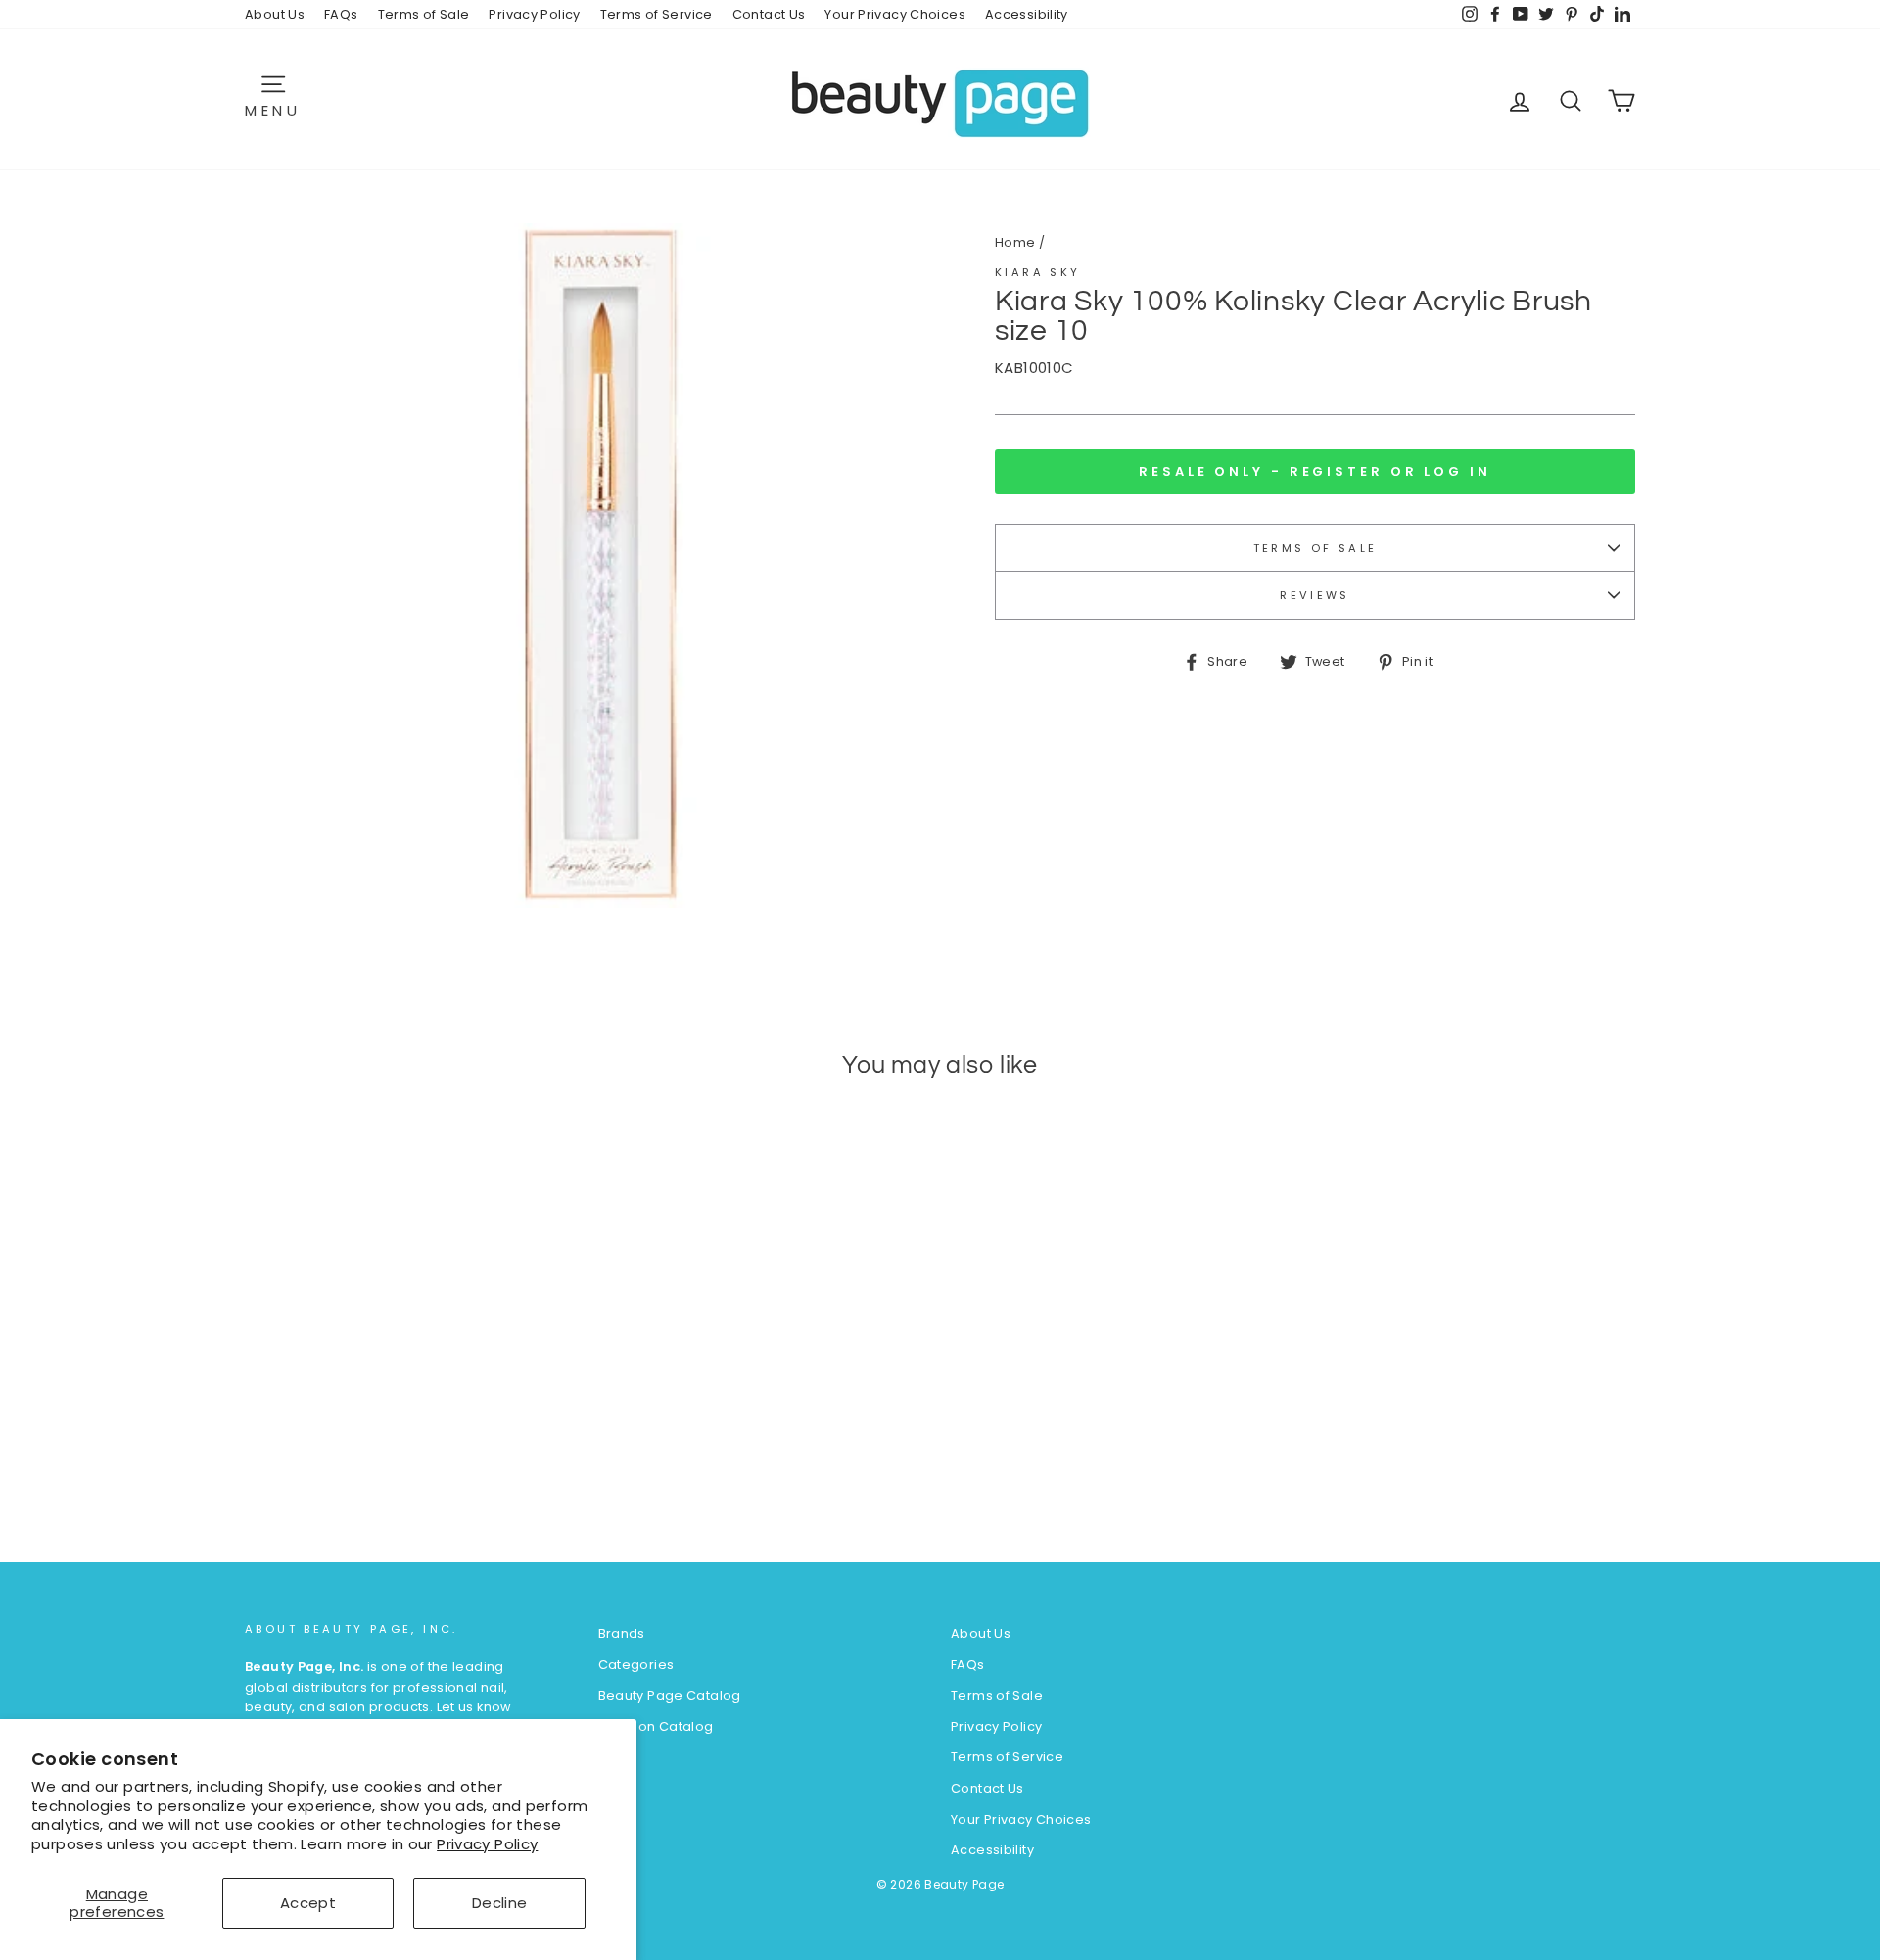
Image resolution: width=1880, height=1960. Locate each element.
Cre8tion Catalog (656, 1727)
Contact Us (769, 14)
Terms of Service (657, 14)
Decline (500, 1903)
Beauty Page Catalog (670, 1695)
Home (1015, 242)
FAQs (341, 14)
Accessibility (1027, 14)
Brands (622, 1633)
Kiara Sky (1037, 272)
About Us (275, 14)
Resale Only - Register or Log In (1315, 471)
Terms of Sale (424, 14)
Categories (636, 1665)
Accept (308, 1903)
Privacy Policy (487, 1844)
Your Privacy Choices (895, 14)
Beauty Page (964, 1884)
